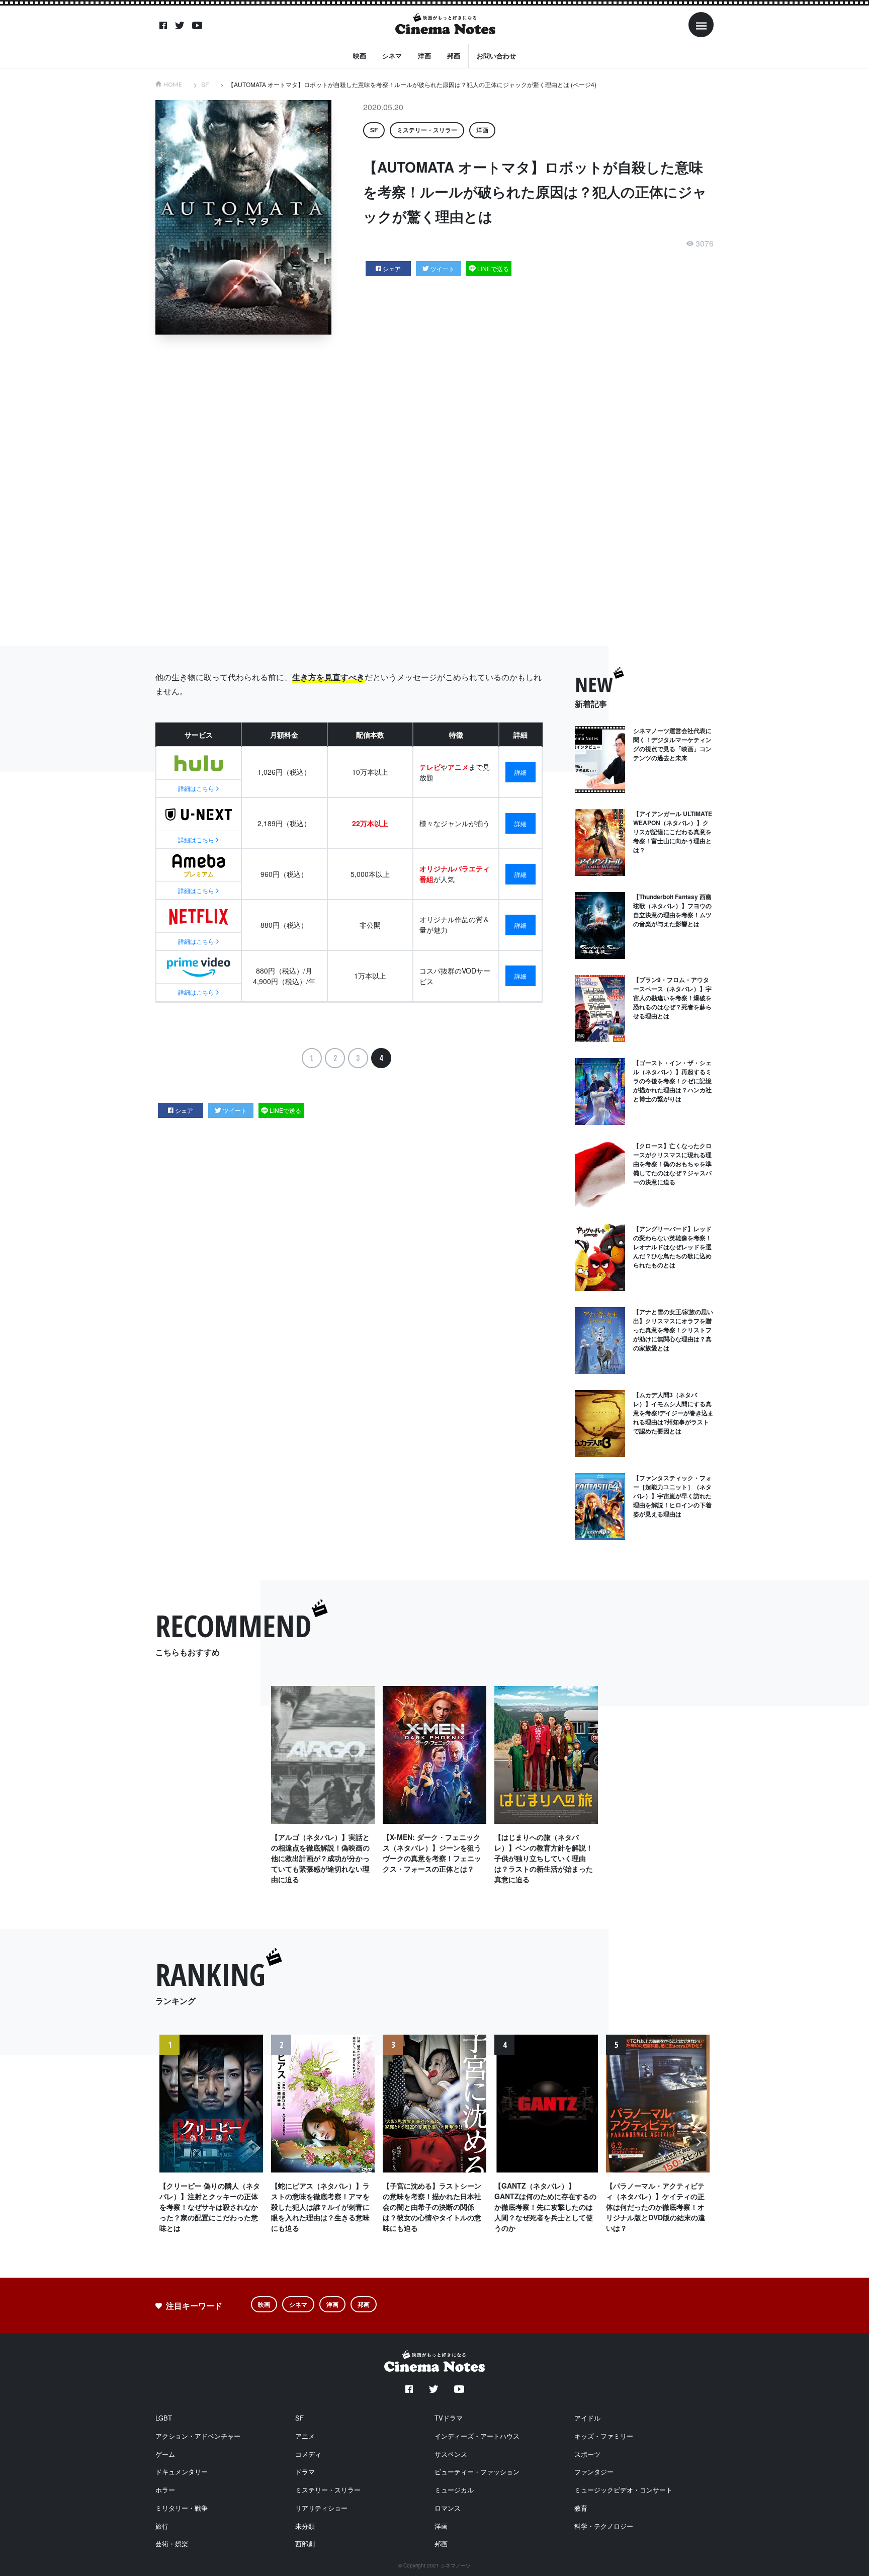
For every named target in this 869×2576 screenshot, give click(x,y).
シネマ (392, 56)
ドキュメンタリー (182, 2472)
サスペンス (451, 2454)
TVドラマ (449, 2418)
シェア (392, 268)
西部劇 (305, 2544)
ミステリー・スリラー (427, 130)
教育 (581, 2508)
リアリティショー (321, 2508)
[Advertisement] (434, 490)
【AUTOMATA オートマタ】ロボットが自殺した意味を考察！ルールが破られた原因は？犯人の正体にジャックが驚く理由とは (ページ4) (412, 84)
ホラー (165, 2490)
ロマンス (448, 2508)
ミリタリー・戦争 (182, 2508)
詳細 (520, 772)
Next (699, 2147)
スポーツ (587, 2454)
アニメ (305, 2436)
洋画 (424, 56)
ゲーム (165, 2454)
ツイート (443, 268)
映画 (360, 56)
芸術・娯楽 (172, 2544)
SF (205, 84)
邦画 (454, 56)
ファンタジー (594, 2472)
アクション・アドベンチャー (198, 2436)
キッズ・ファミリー (604, 2436)
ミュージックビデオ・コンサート (623, 2490)
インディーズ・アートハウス (477, 2436)
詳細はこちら (196, 788)
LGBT (164, 2418)
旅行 (162, 2526)
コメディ (308, 2454)
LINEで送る (493, 268)
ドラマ (305, 2472)
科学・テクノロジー (604, 2526)
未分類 (305, 2526)
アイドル (587, 2418)
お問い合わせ (496, 56)
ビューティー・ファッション (477, 2472)
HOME (173, 84)
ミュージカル (454, 2490)
